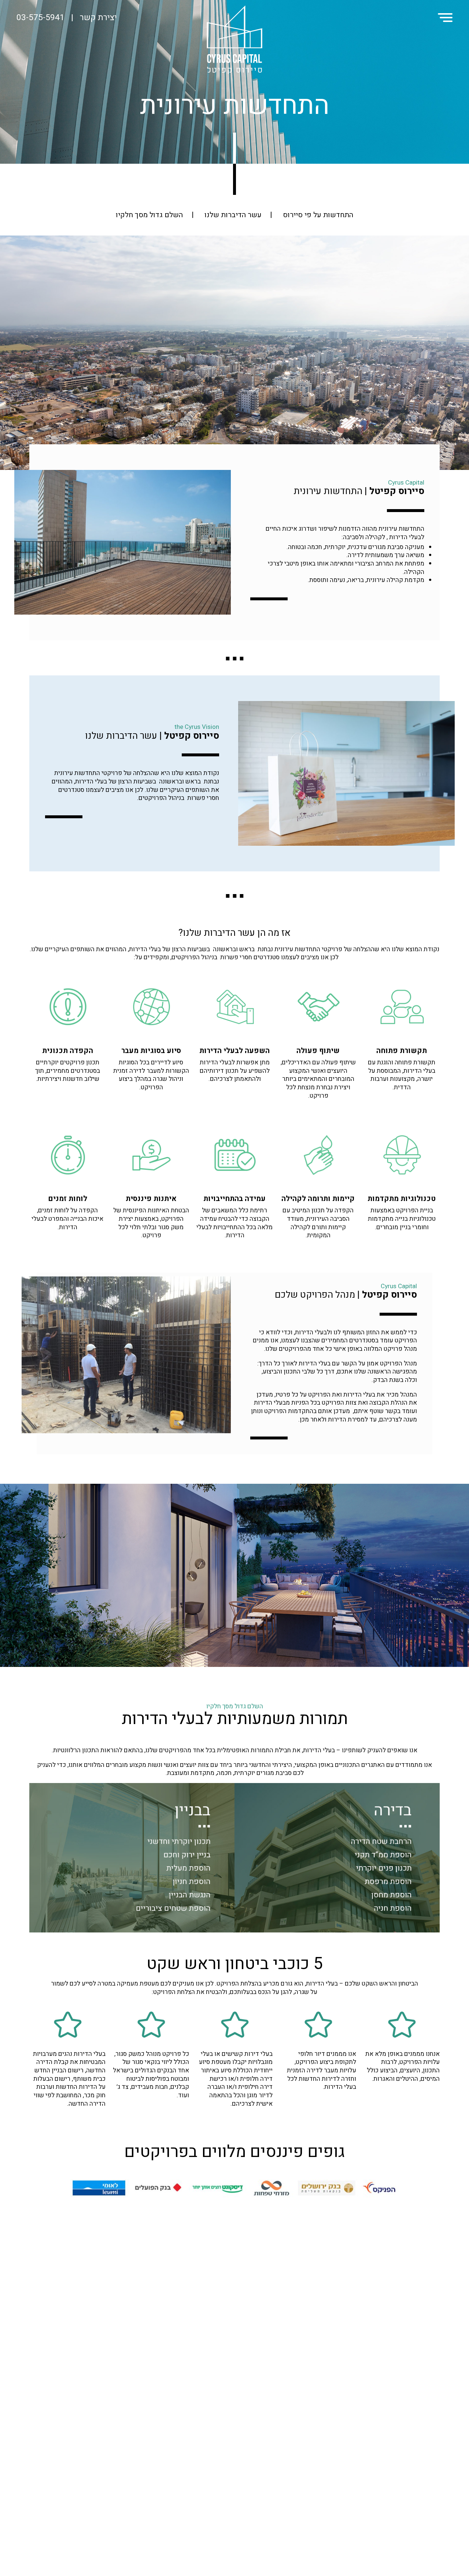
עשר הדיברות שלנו (233, 215)
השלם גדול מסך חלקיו (149, 215)
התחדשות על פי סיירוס (318, 215)
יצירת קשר (98, 18)
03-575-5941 (40, 18)
